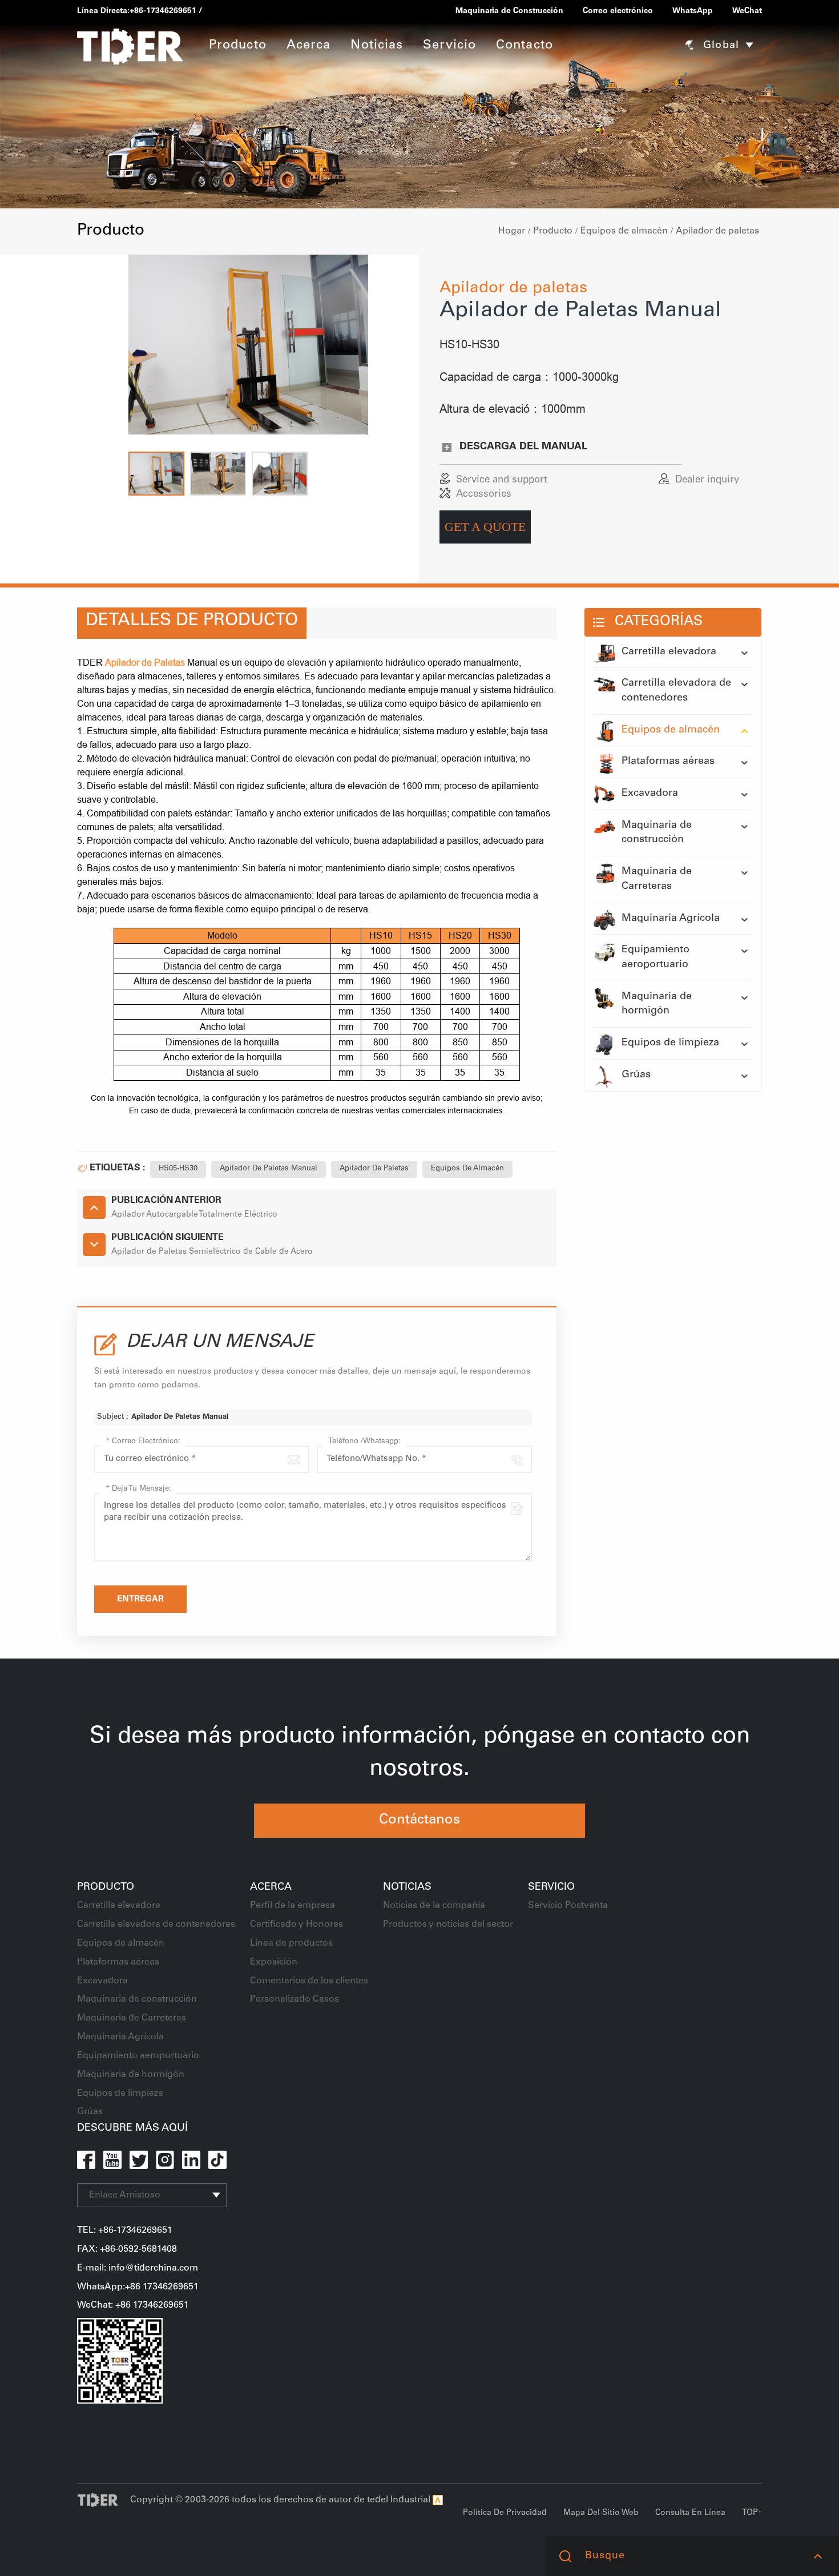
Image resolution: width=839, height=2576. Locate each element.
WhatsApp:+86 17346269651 (138, 2287)
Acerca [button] (309, 46)
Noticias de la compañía (434, 1906)
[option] (248, 345)
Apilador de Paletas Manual (269, 1169)
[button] (156, 474)
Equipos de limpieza (670, 1043)
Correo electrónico (618, 11)
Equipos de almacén (624, 231)
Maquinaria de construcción (657, 833)
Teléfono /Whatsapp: (364, 1442)
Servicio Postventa (568, 1906)
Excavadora (650, 794)
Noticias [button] (377, 46)
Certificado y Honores (297, 1925)
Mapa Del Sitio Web (601, 2513)
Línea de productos (291, 1943)
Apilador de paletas (717, 231)
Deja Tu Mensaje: (138, 1489)
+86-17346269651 (163, 11)
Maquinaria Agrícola (671, 919)
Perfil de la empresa (293, 1906)
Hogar (512, 231)
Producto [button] (238, 46)
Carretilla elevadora (669, 652)
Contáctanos (419, 1821)
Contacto (525, 46)
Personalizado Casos (295, 1999)
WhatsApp (693, 11)
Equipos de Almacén (467, 1169)
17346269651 (161, 2305)
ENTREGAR (140, 1599)
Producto (553, 231)
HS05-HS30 (178, 1169)
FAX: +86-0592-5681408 (127, 2249)
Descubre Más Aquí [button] (132, 2128)
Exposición (274, 1962)
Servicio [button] (449, 46)
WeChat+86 (105, 2305)
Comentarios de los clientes (309, 1981)
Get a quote (485, 527)
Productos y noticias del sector (448, 1925)
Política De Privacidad (505, 2513)
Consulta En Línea (690, 2513)
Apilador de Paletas (374, 1169)
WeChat (747, 11)
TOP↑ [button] (752, 2513)
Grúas (636, 1075)
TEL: (88, 2231)
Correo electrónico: (143, 1442)
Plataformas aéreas (668, 762)
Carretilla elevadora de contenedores (676, 691)
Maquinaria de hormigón (657, 1004)
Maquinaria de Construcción (509, 11)
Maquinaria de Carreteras (657, 879)
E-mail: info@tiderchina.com (138, 2268)
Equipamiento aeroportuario (656, 957)
